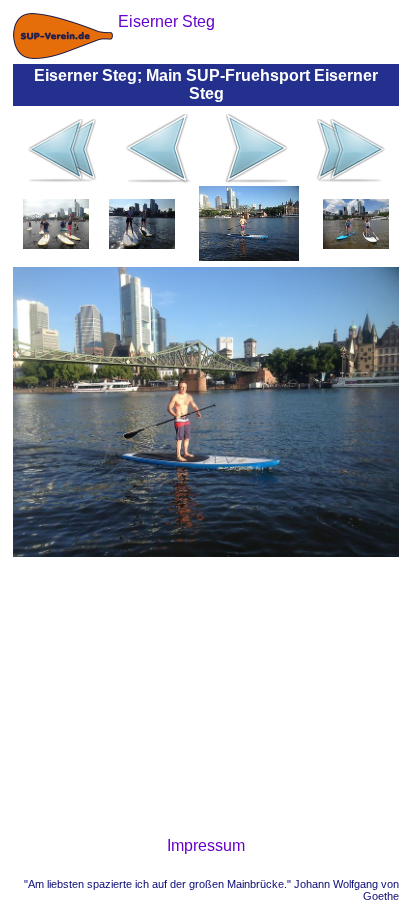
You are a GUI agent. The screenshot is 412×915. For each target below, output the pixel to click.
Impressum (206, 845)
